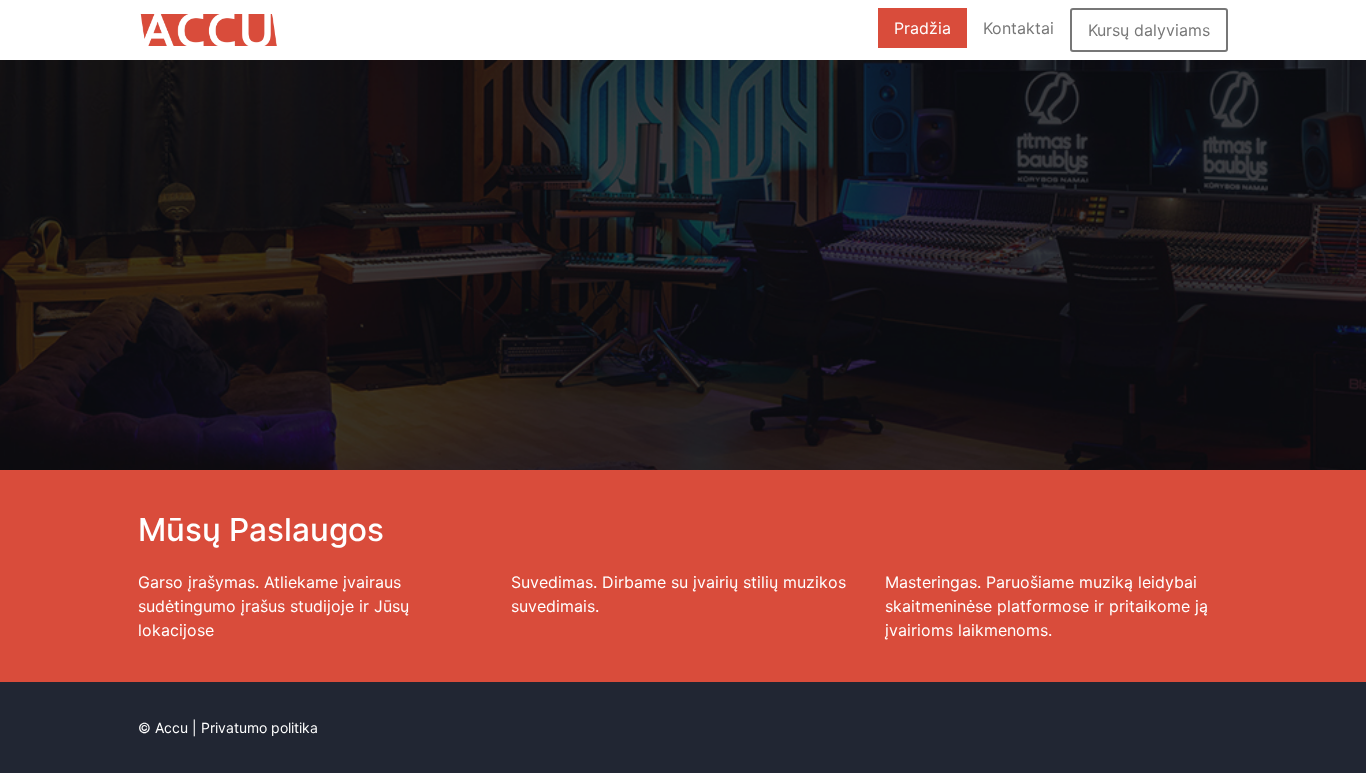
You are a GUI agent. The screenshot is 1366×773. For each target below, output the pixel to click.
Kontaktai (1018, 28)
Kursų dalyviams (1149, 30)
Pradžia (922, 28)
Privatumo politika (259, 727)
